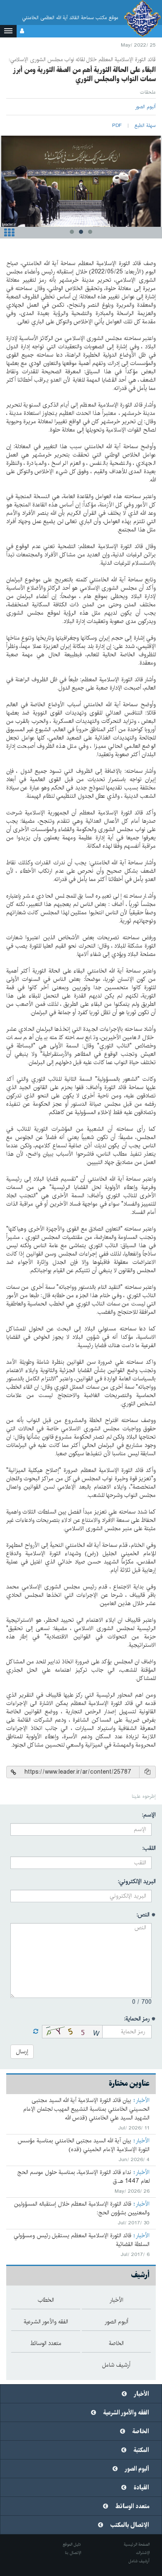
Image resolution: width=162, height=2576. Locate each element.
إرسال (22, 2052)
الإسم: (149, 1815)
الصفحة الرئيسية (137, 2544)
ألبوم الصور (137, 2469)
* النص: (146, 1915)
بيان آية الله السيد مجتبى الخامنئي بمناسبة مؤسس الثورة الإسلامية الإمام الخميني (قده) (83, 2145)
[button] (8, 31)
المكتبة (141, 2450)
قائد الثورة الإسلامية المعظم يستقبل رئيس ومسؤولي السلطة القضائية (82, 2240)
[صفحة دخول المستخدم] (22, 31)
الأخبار (143, 2100)
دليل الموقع (72, 2544)
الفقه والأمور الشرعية (126, 2413)
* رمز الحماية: (140, 2019)
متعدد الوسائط (132, 2507)
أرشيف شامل (139, 2561)
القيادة (141, 2488)
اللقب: (149, 1848)
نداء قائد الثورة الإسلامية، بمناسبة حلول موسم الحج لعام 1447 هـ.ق (83, 2177)
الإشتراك (143, 2553)
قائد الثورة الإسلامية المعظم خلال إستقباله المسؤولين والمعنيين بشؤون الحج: (82, 2208)
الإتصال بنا (73, 2553)
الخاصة (141, 2432)
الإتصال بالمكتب (130, 2525)
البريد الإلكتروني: (137, 1881)
